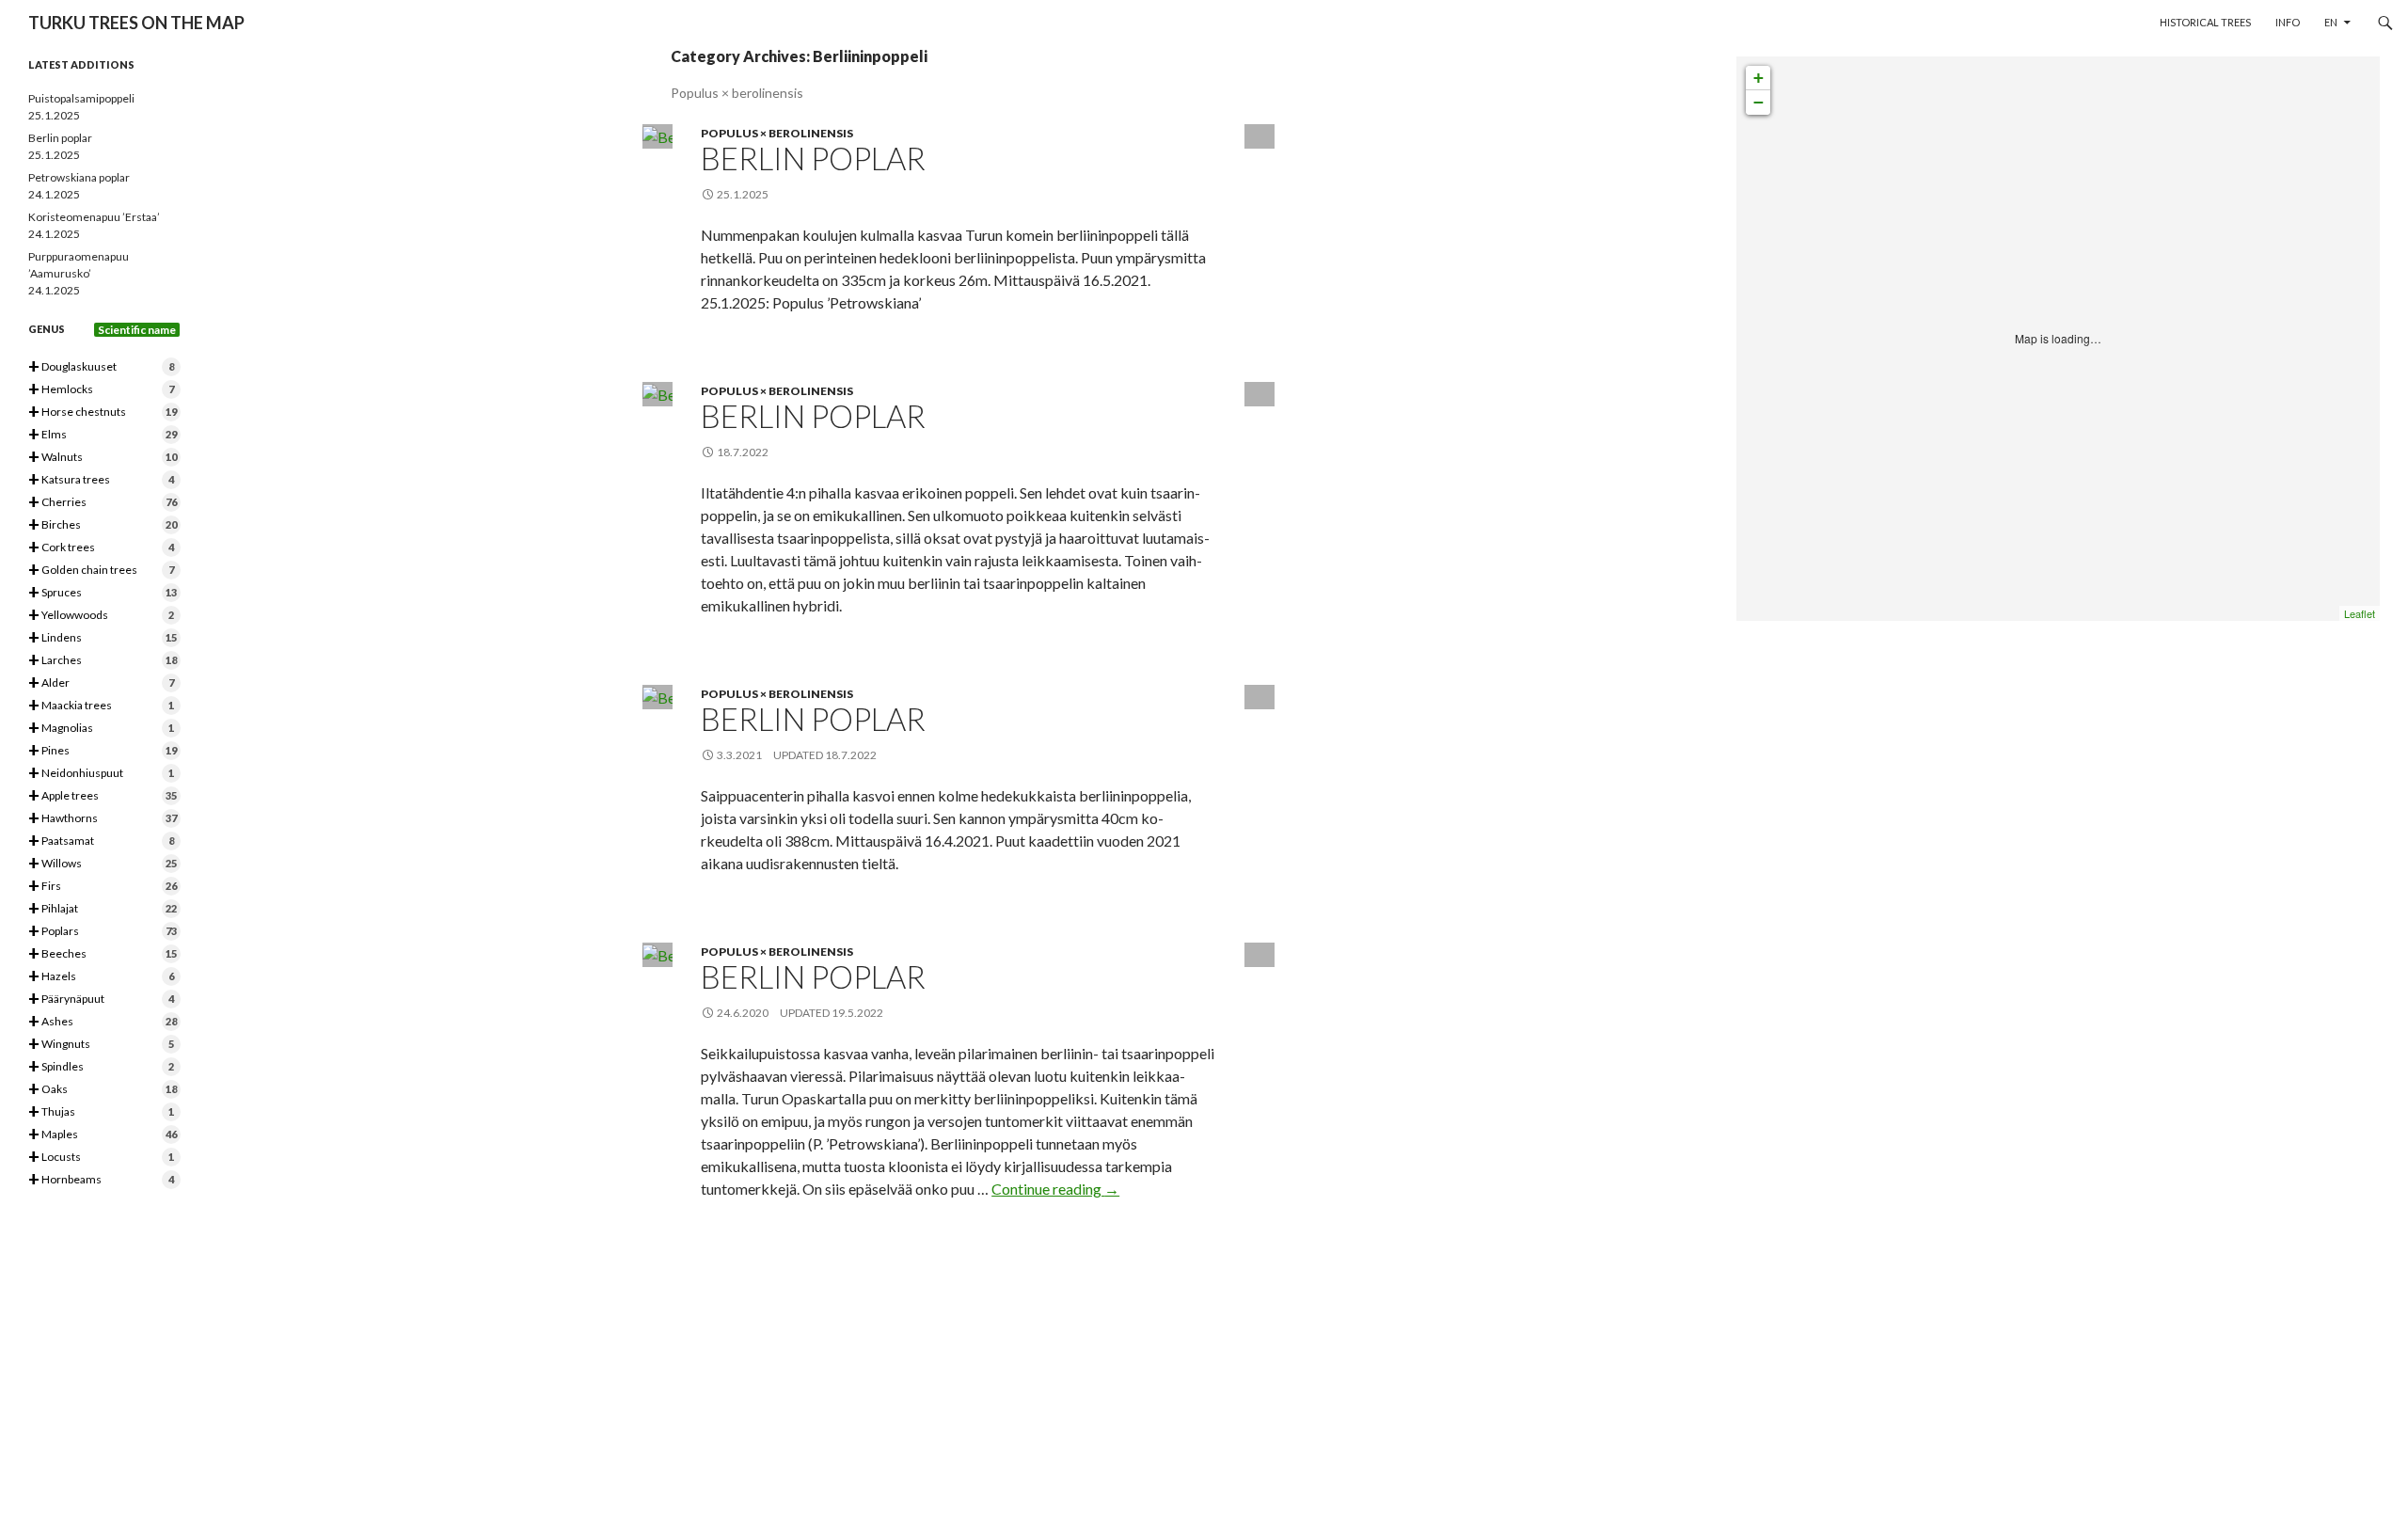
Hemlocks (101, 390)
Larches (103, 661)
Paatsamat (101, 841)
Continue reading (1055, 1189)
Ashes (103, 1022)
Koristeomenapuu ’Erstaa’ (94, 217)
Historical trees (2205, 22)
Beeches (103, 954)
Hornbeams (101, 1180)
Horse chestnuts (103, 413)
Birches (103, 525)
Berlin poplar (813, 158)
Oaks (103, 1090)
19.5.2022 (857, 1013)
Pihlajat (103, 909)
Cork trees (101, 548)
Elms (103, 435)
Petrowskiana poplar (79, 177)
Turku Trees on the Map (136, 23)
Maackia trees (101, 706)
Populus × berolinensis (777, 133)
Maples (103, 1135)
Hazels (101, 977)
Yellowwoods (101, 616)
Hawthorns (103, 819)
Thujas (101, 1112)
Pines (103, 751)
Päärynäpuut (101, 1000)
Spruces (103, 593)
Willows (103, 864)
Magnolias (101, 729)
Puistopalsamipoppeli (81, 98)
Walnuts (103, 458)
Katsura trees (101, 480)
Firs (103, 887)
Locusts (101, 1158)
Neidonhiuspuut (101, 774)
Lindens (103, 638)
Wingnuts (101, 1045)
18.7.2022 (851, 755)
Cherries (103, 503)
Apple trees (103, 796)
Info (2288, 22)
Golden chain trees (101, 571)
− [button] (1758, 102)
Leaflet (2360, 613)
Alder (101, 683)
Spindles (101, 1067)
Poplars (103, 932)
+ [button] (1758, 78)
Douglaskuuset (101, 367)
